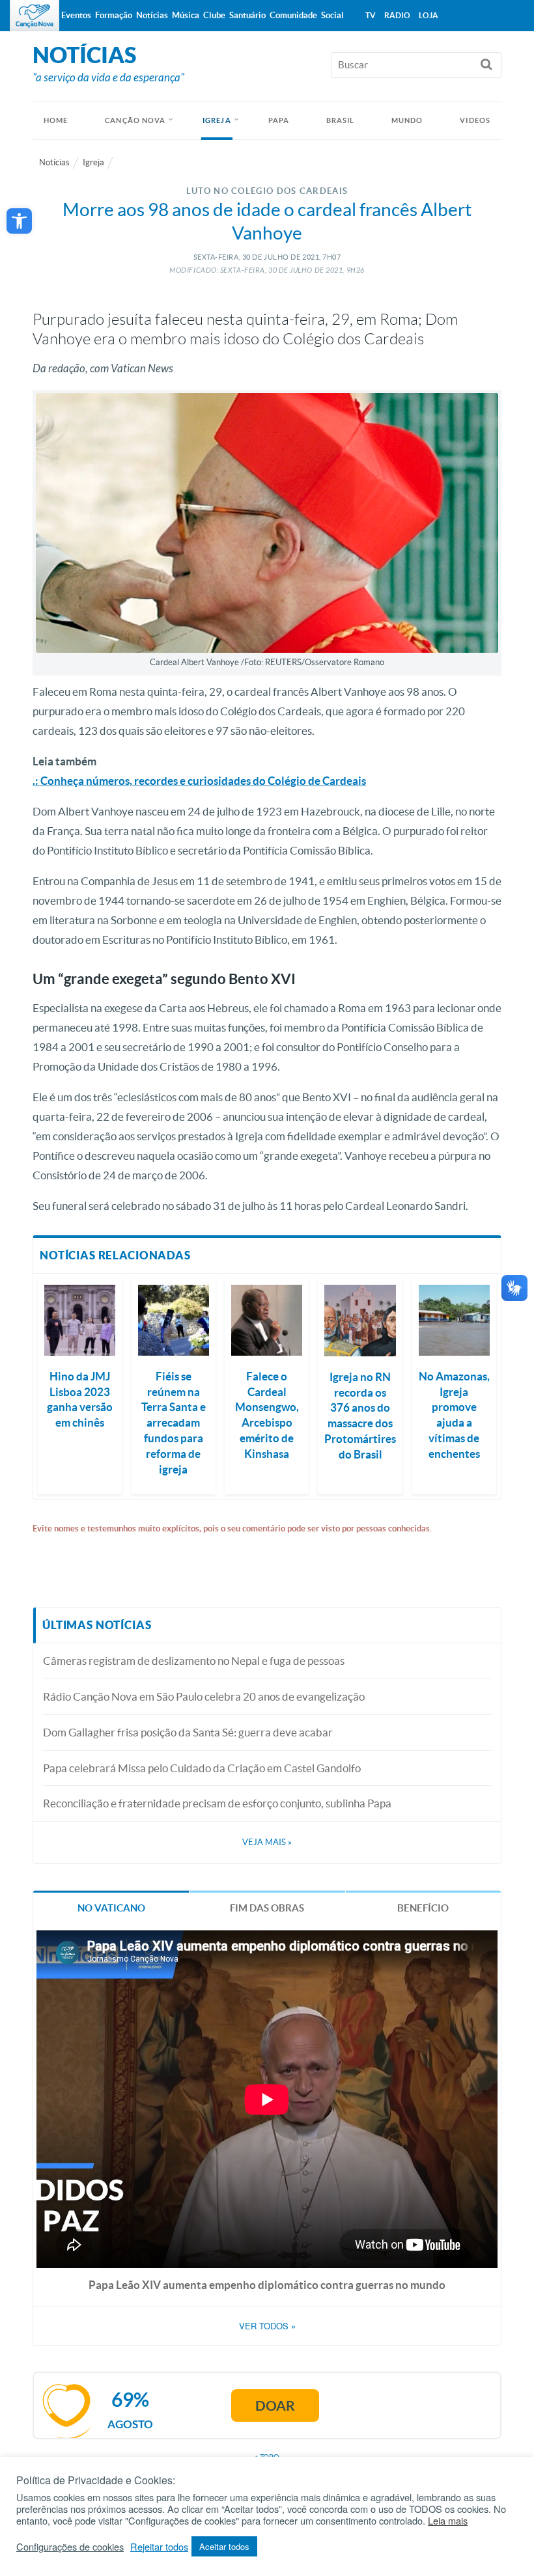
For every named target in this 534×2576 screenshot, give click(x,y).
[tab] (111, 1907)
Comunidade (293, 15)
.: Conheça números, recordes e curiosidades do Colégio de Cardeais (199, 781)
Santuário (247, 15)
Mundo (407, 120)
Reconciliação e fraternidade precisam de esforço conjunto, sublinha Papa (217, 1803)
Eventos (76, 15)
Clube (214, 15)
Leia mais (448, 2521)
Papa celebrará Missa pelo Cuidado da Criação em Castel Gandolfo (202, 1768)
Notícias (54, 162)
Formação (114, 15)
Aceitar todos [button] (224, 2546)
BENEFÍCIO (423, 1908)
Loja (429, 15)
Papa (279, 120)
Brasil (341, 120)
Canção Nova (135, 120)
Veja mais (267, 1842)
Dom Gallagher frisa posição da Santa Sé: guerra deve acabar (188, 1732)
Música (186, 15)
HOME (56, 120)
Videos (475, 120)
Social (332, 15)
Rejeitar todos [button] (159, 2547)
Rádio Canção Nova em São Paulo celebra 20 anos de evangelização (204, 1696)
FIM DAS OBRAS (267, 1908)
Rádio (397, 15)
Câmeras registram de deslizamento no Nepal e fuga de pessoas (194, 1661)
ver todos (267, 2326)
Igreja (217, 120)
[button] (19, 221)
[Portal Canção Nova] (35, 16)
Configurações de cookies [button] (70, 2547)
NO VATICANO (111, 1908)
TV (371, 15)
